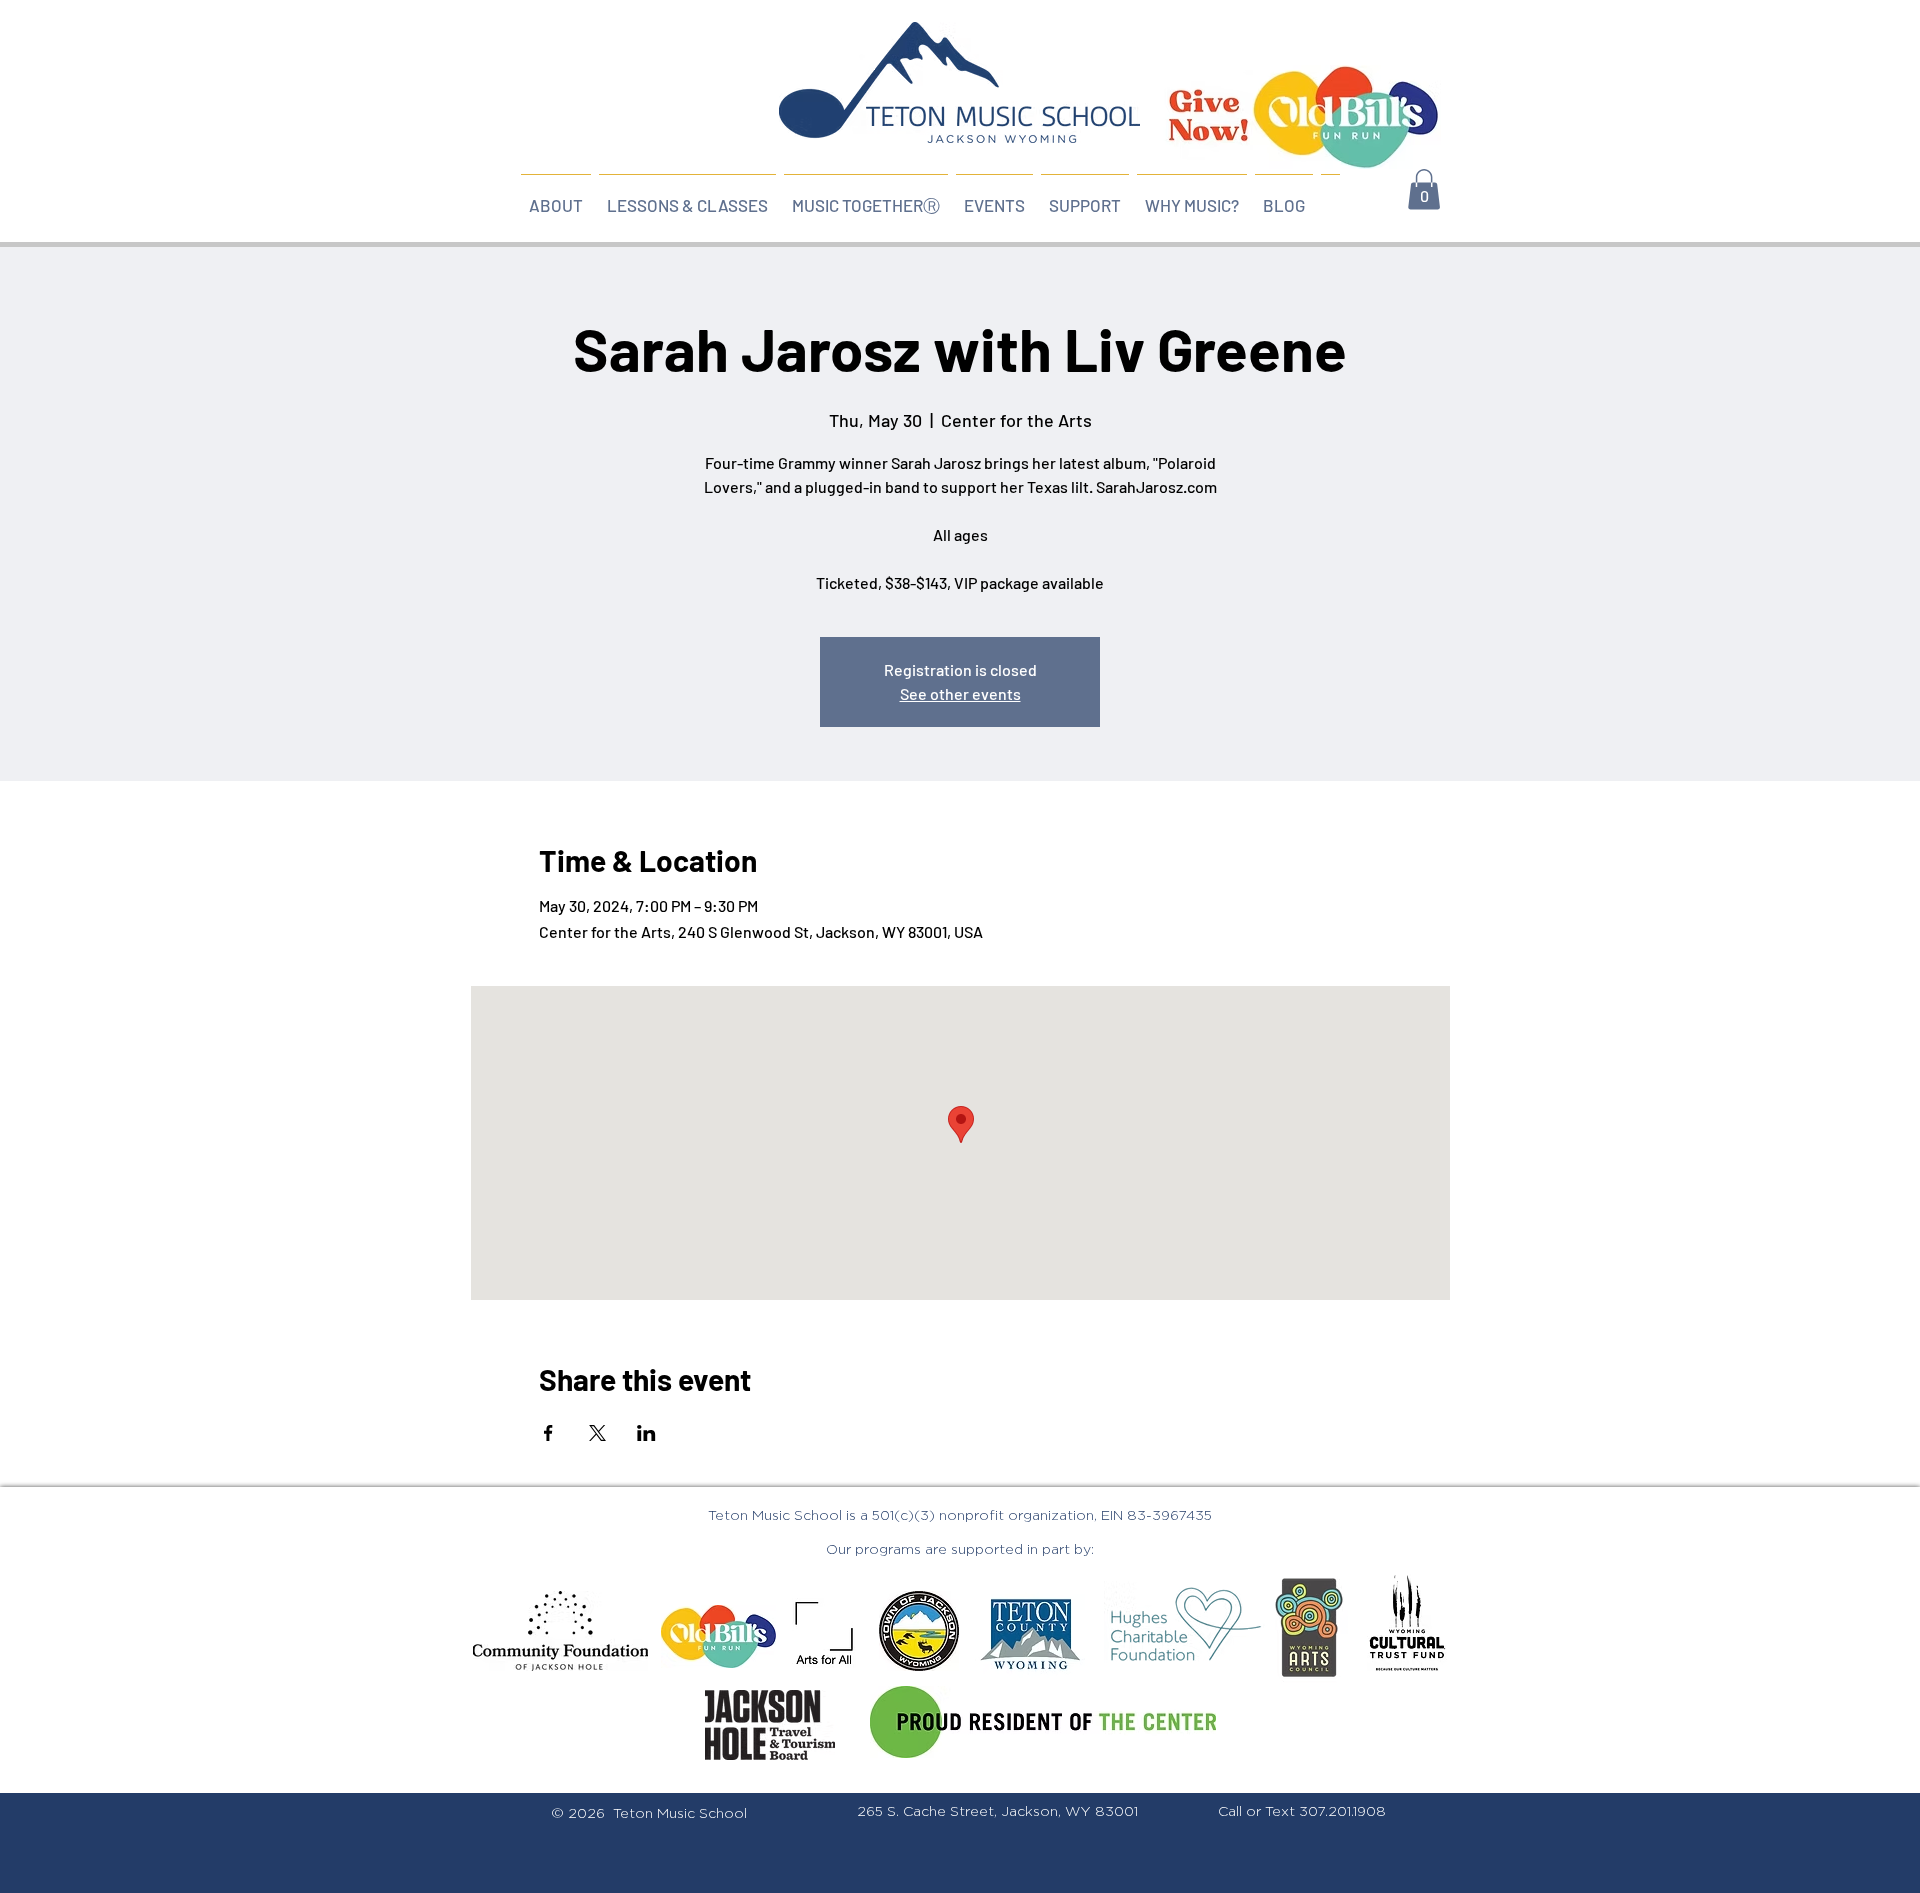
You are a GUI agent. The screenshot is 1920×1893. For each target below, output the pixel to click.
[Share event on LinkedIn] (646, 1433)
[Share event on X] (597, 1433)
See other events (960, 693)
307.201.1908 (1342, 1812)
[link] (1424, 189)
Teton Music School (680, 1814)
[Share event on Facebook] (548, 1433)
